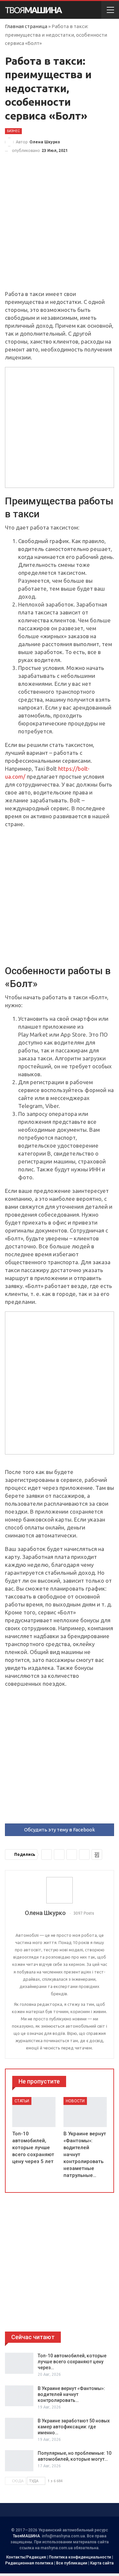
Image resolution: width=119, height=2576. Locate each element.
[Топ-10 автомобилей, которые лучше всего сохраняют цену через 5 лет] (34, 2112)
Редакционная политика (29, 2563)
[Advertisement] (59, 228)
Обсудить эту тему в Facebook (59, 1830)
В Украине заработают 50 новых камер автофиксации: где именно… (74, 2427)
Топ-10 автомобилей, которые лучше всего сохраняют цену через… (72, 2362)
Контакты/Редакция (26, 2557)
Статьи (22, 2101)
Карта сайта (102, 2563)
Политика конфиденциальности (80, 2557)
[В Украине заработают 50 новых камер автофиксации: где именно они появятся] (19, 2428)
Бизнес (13, 131)
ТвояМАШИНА (26, 2536)
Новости (75, 2101)
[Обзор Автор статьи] (59, 1890)
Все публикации (72, 2563)
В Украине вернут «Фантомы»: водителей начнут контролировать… (71, 2394)
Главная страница (26, 26)
